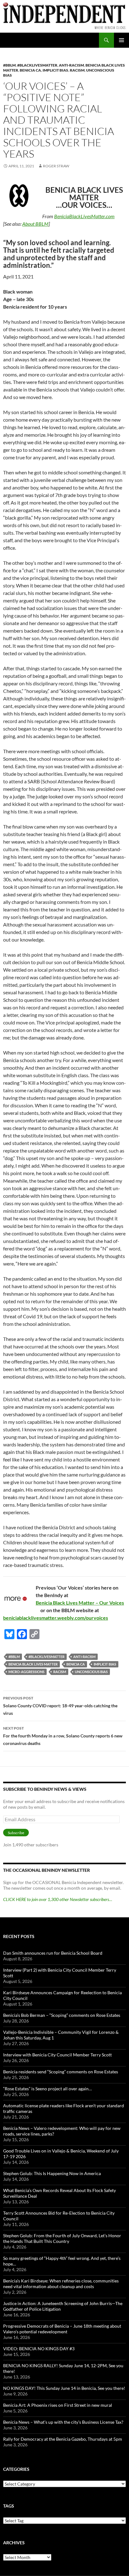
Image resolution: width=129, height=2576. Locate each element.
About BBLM (35, 224)
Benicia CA (30, 70)
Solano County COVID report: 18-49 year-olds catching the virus (60, 1706)
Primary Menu (121, 40)
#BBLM (9, 65)
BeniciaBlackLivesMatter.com (84, 216)
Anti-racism (71, 65)
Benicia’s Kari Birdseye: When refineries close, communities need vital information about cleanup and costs (61, 2284)
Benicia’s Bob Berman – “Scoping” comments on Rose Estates (62, 2015)
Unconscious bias (91, 1672)
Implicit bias (55, 70)
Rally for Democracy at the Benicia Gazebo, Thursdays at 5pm (63, 2439)
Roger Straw (56, 166)
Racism (77, 70)
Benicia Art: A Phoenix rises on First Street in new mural (58, 2405)
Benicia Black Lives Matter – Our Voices (80, 1603)
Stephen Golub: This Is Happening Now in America (52, 2173)
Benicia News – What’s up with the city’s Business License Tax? (63, 2422)
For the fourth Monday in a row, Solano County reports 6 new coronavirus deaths (63, 1736)
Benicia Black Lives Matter (33, 1664)
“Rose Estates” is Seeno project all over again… (47, 2089)
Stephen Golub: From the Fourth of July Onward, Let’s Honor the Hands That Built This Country (62, 2238)
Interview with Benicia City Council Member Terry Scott (57, 2055)
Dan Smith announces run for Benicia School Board (53, 1953)
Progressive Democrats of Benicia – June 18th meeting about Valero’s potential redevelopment (62, 2329)
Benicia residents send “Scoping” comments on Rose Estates (61, 2072)
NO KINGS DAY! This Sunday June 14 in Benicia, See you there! (64, 2388)
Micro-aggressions (26, 1672)
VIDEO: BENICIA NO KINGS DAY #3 (39, 2349)
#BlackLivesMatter (37, 65)
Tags (9, 2506)
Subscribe (16, 1833)
